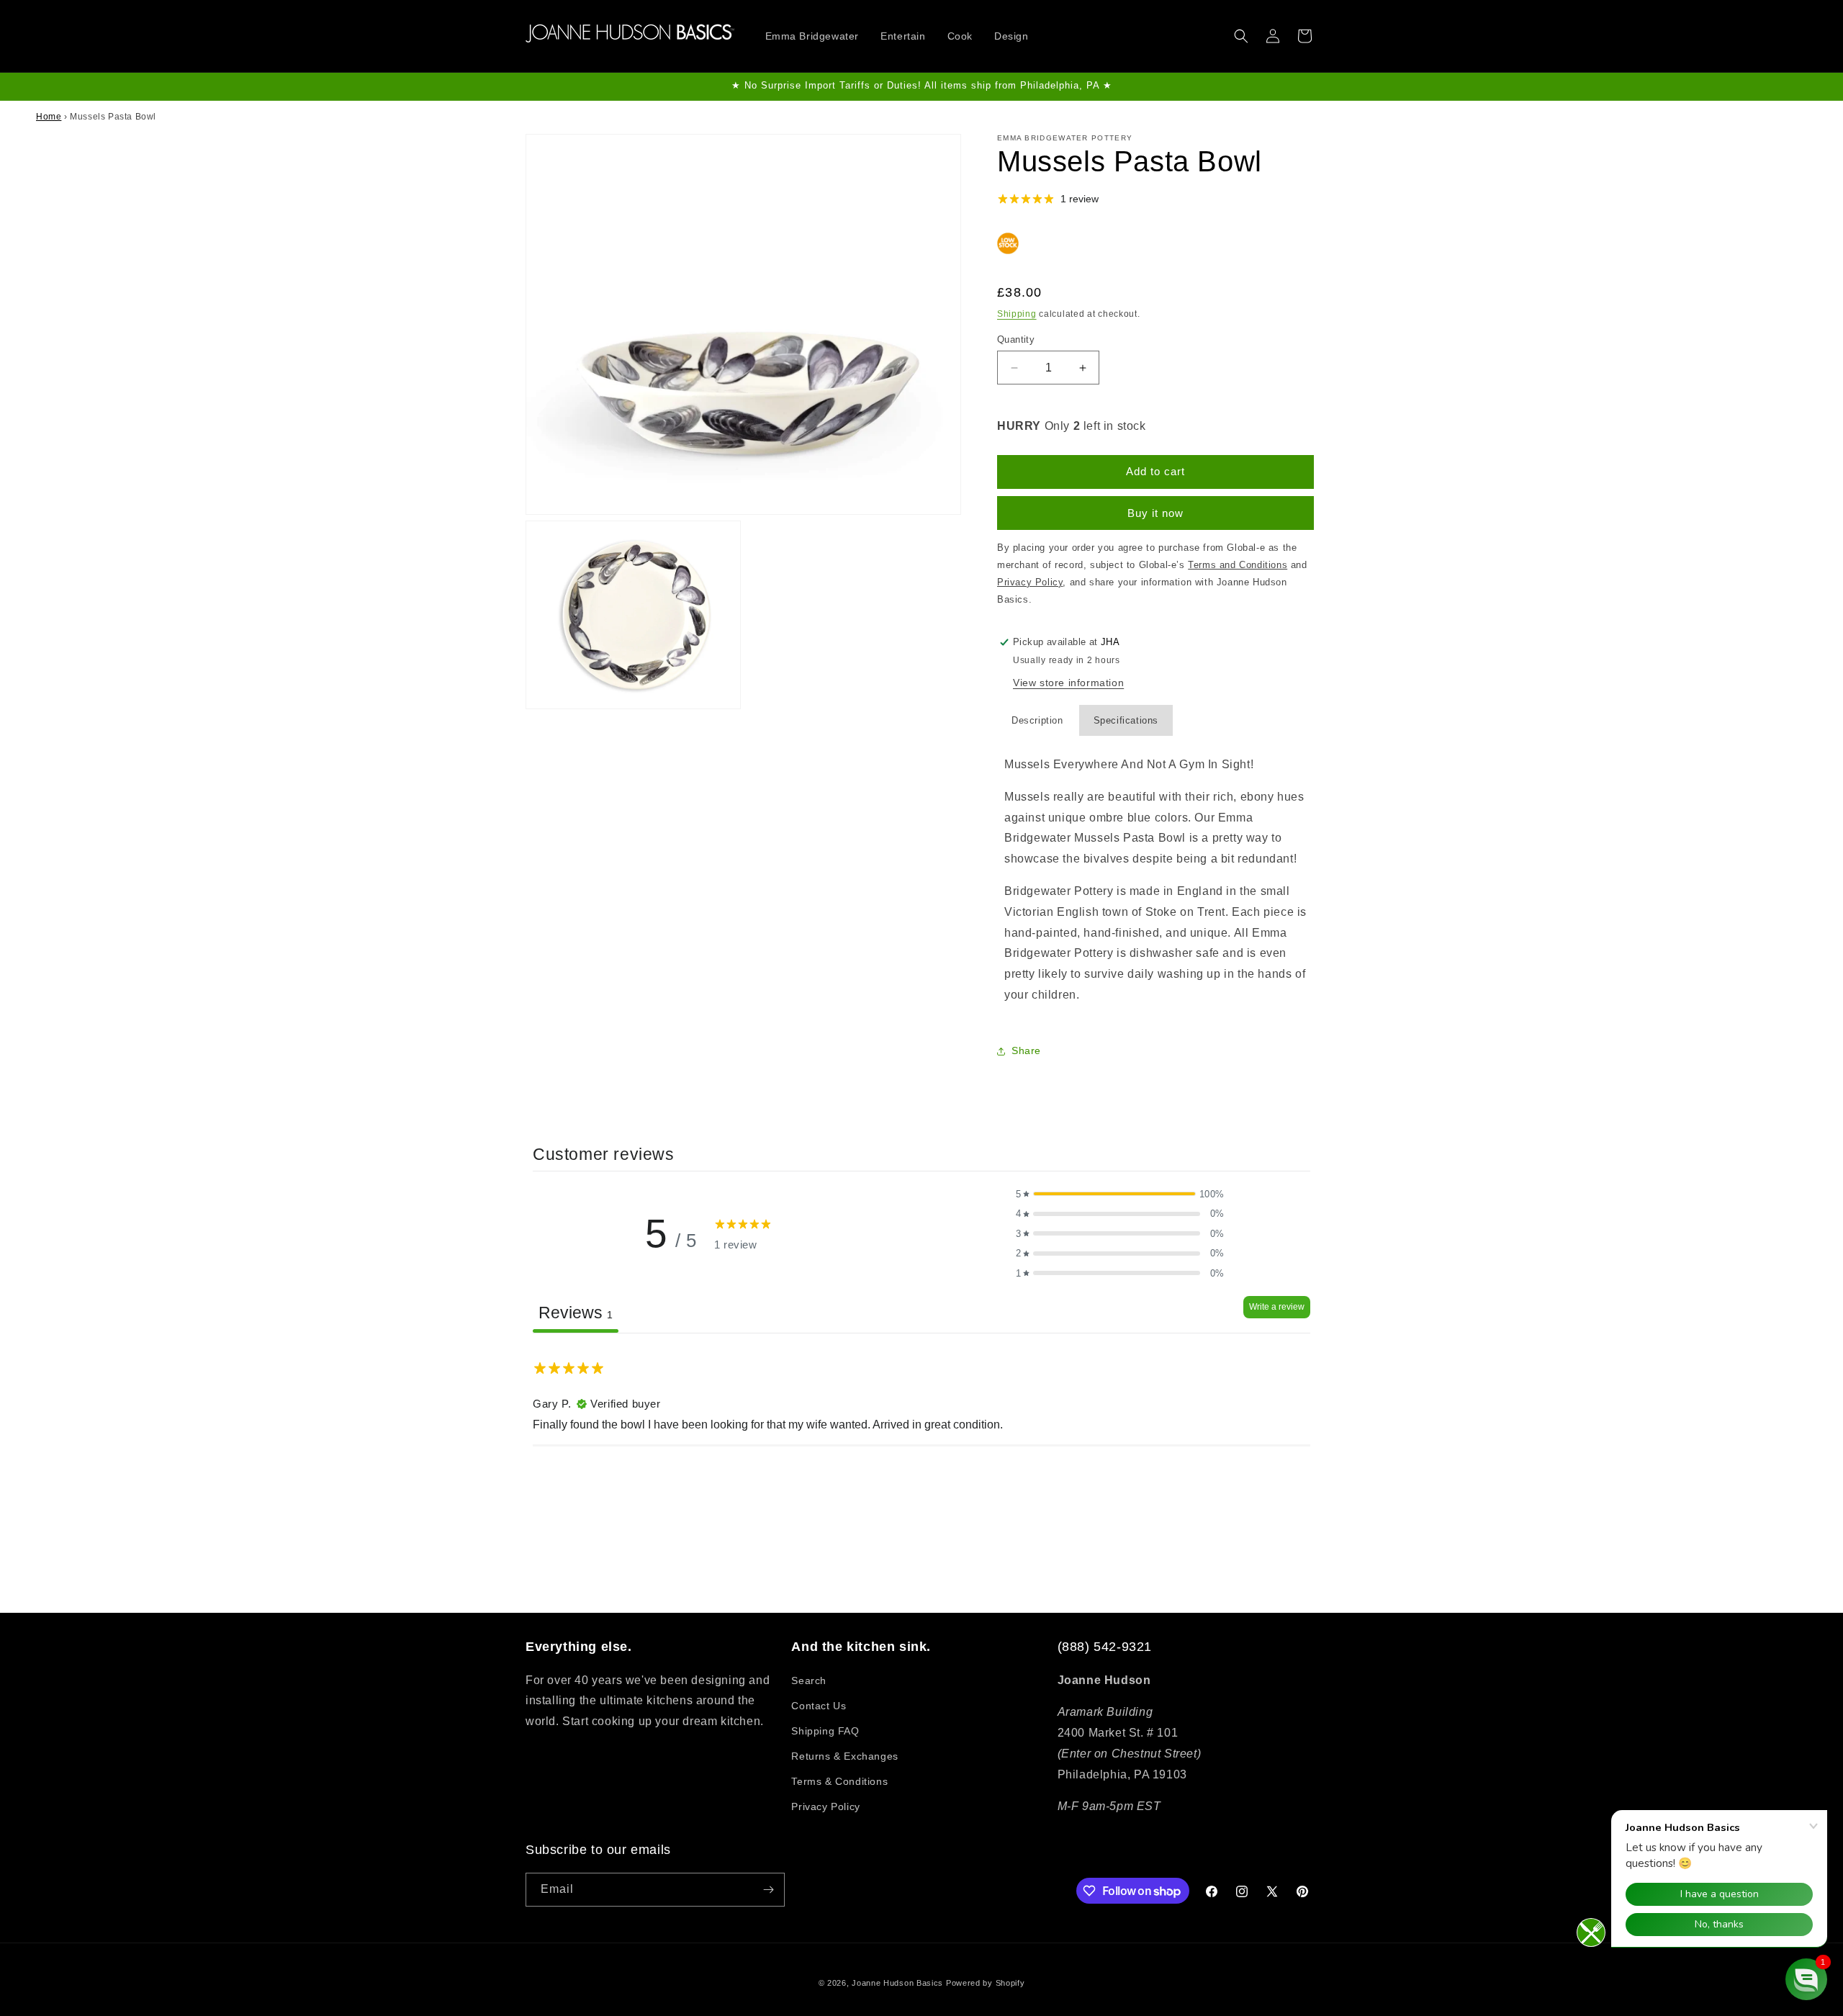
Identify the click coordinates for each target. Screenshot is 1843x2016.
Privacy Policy (825, 1806)
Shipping (1017, 314)
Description (1037, 720)
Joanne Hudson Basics (897, 1983)
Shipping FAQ (825, 1731)
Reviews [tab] (576, 1313)
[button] (1241, 36)
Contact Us (819, 1706)
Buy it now (1155, 513)
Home (49, 117)
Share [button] (1026, 1050)
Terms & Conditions (839, 1781)
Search (809, 1680)
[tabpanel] (921, 1425)
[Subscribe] (768, 1890)
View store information (1068, 683)
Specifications (1126, 720)
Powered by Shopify (986, 1983)
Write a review (1277, 1307)
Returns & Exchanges (844, 1756)
